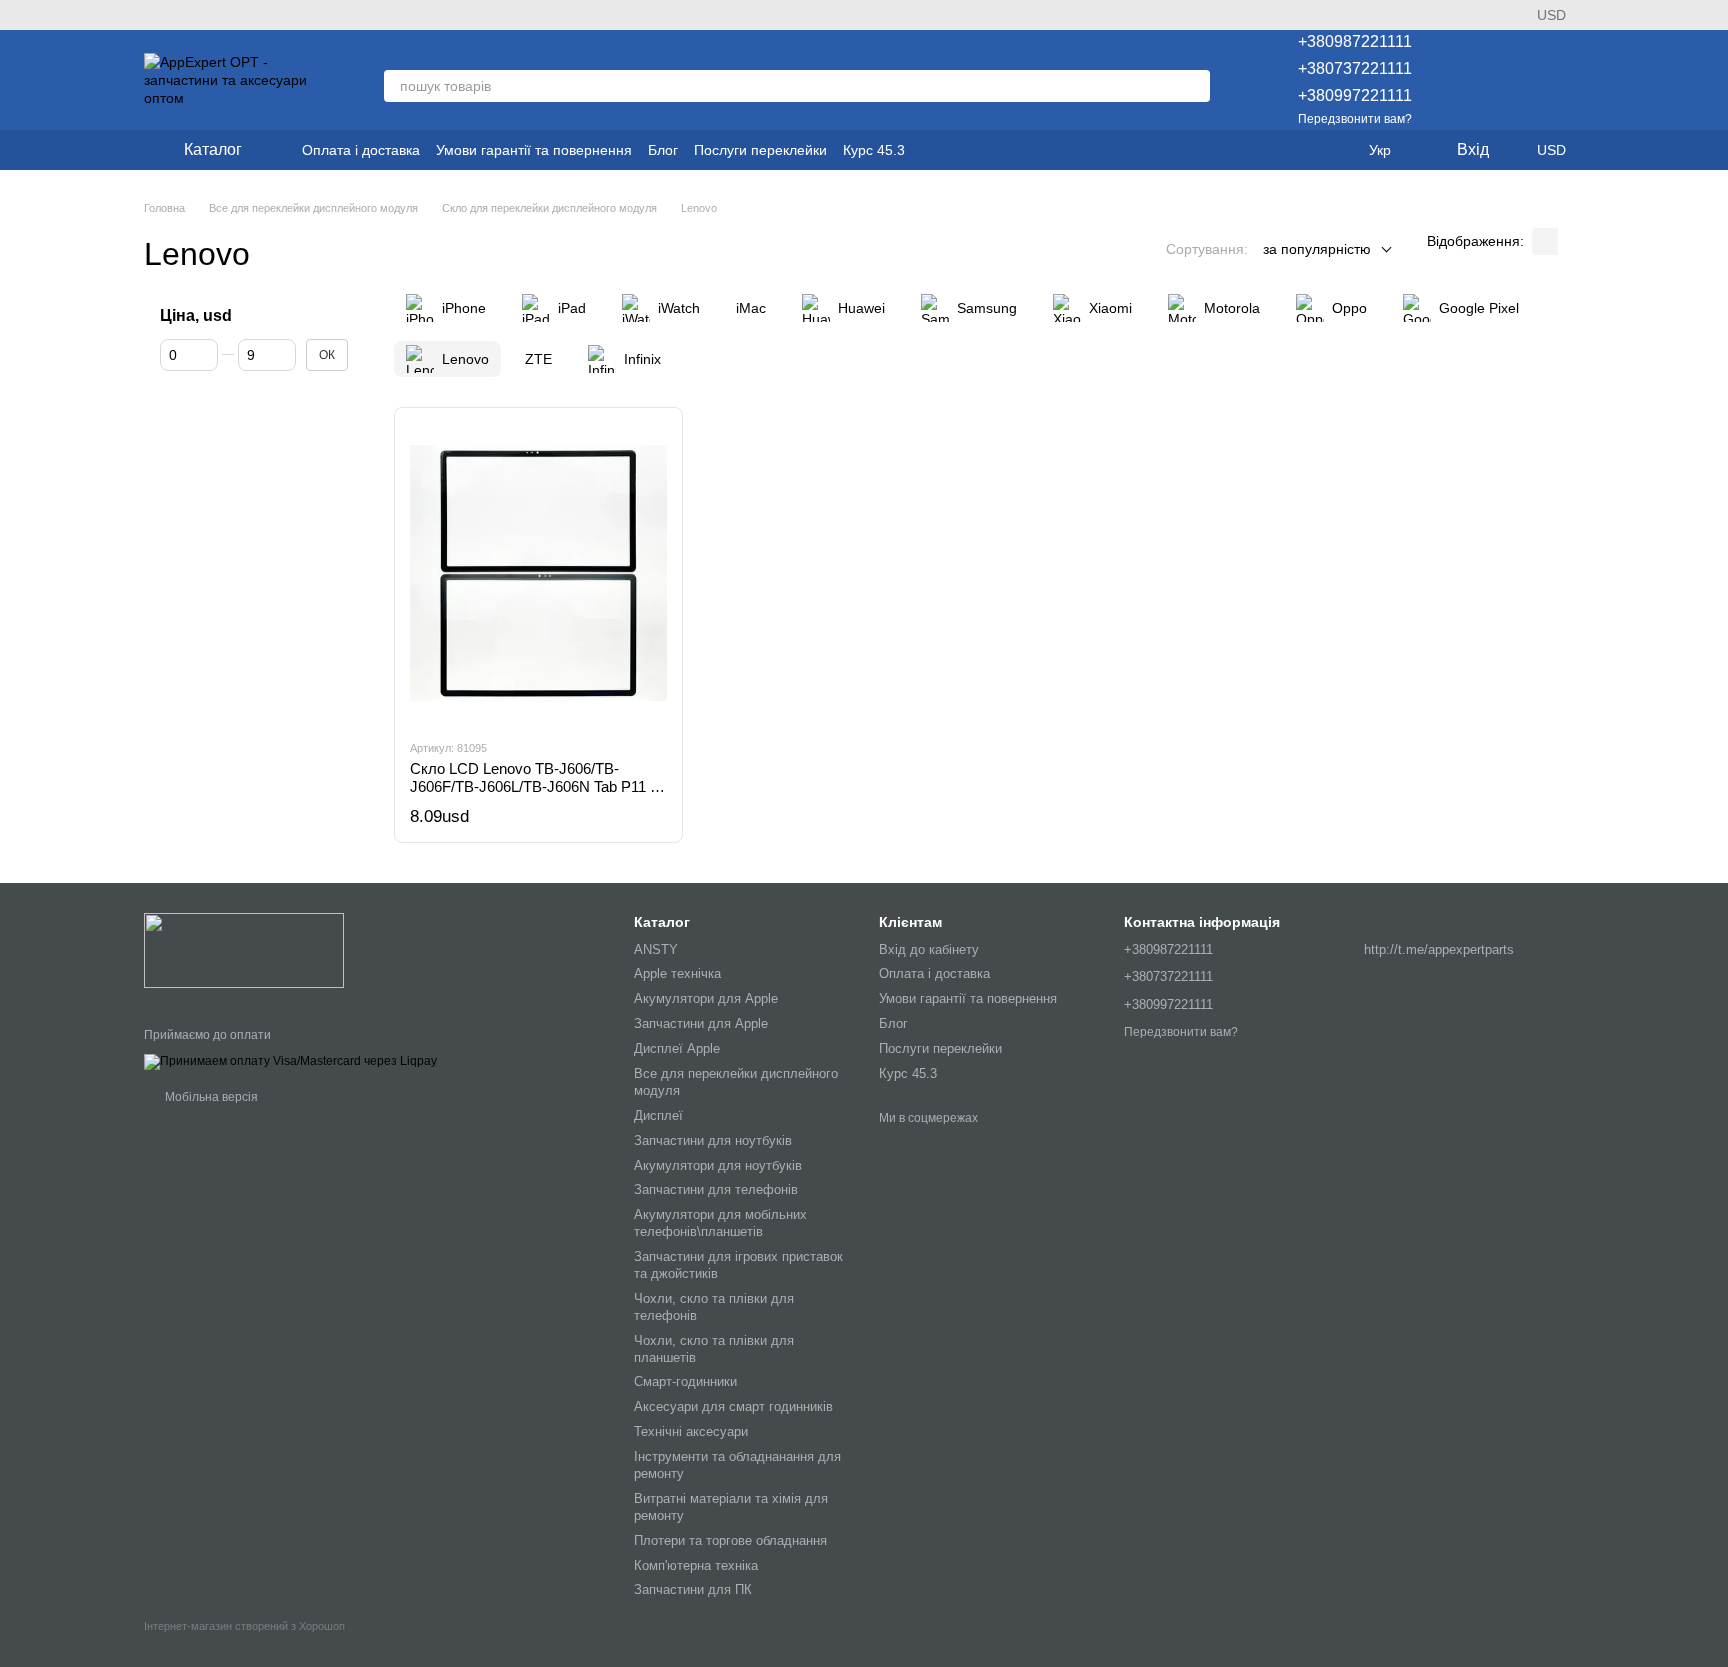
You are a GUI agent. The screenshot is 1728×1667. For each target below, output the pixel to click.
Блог (663, 150)
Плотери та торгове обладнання (730, 1540)
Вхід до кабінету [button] (929, 949)
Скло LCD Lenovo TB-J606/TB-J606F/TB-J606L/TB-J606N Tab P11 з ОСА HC (533, 786)
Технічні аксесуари (691, 1431)
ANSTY (656, 949)
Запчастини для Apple (701, 1023)
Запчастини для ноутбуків (713, 1140)
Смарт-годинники (685, 1381)
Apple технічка (677, 973)
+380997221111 (1355, 95)
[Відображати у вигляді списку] (1571, 241)
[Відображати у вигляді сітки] (1545, 241)
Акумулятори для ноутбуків (718, 1165)
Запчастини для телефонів (716, 1189)
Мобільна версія (210, 1097)
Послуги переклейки (760, 150)
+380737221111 (1355, 68)
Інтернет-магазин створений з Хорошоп (244, 1626)
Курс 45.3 (874, 150)
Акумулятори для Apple (706, 998)
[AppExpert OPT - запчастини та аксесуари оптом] (244, 950)
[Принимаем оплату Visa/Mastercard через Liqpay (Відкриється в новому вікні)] (290, 1061)
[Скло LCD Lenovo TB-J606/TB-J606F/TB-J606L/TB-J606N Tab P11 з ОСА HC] (538, 573)
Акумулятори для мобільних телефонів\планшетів (720, 1223)
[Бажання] (1464, 80)
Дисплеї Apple (677, 1048)
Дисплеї (658, 1115)
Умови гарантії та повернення (534, 150)
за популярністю (1317, 249)
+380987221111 (1355, 41)
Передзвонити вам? (1355, 119)
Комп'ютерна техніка (696, 1565)
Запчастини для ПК (693, 1589)
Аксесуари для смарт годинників (733, 1406)
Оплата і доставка (361, 150)
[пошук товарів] (1194, 86)
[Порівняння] (1516, 80)
